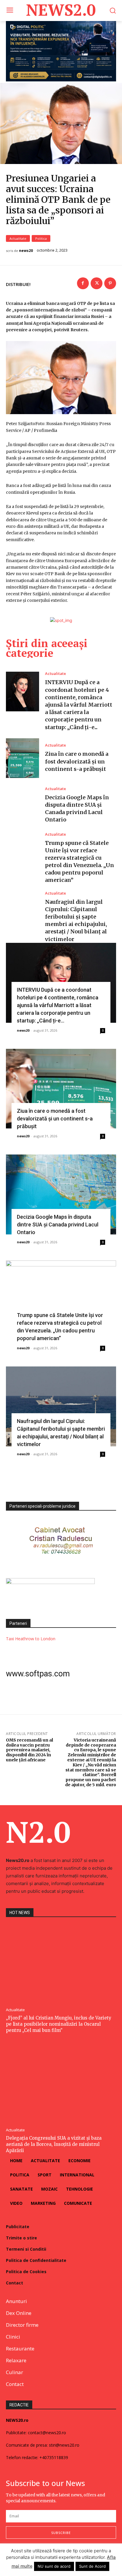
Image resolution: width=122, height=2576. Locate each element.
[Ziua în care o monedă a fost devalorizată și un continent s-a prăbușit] (23, 758)
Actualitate (18, 238)
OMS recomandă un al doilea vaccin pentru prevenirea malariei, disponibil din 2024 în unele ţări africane (29, 1750)
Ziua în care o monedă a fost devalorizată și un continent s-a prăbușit (77, 761)
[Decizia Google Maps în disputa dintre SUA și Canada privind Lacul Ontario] (23, 805)
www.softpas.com (38, 1674)
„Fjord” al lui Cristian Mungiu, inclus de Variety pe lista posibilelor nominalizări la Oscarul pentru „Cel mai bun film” (59, 2024)
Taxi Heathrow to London (31, 1639)
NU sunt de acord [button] (54, 2566)
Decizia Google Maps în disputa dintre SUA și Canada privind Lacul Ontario (58, 1225)
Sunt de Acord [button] (92, 2566)
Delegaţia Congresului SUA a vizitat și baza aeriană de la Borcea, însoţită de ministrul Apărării (54, 2144)
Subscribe (61, 2533)
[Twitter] (97, 283)
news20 (26, 251)
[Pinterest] (110, 283)
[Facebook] (83, 283)
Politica (41, 238)
